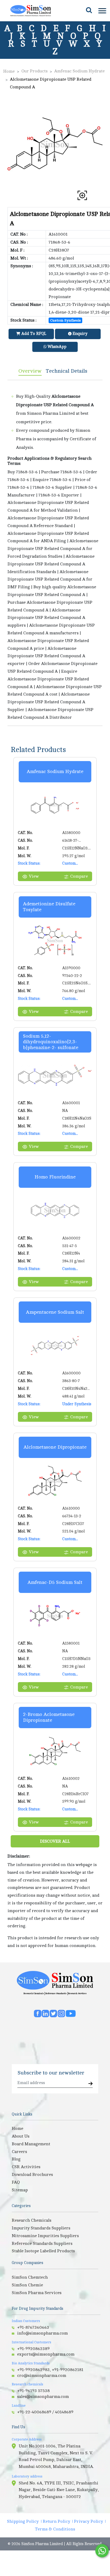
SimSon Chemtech (30, 2277)
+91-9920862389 (33, 2349)
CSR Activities (26, 2167)
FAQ (16, 2182)
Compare (79, 876)
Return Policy (56, 2521)
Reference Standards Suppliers (42, 2244)
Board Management (31, 2144)
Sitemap (20, 2190)
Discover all (55, 1841)
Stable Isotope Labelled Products (43, 2251)
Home (9, 71)
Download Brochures (32, 2175)
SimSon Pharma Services (37, 2293)
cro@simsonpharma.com (42, 2376)
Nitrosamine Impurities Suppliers (45, 2236)
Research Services (77, 1993)
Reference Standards (56, 1993)
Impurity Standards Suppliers (41, 2228)
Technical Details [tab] (67, 371)
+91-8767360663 (33, 2327)
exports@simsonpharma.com (46, 2354)
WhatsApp (56, 347)
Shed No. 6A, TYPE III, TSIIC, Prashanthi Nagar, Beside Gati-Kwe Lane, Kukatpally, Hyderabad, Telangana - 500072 (59, 2490)
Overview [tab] (30, 371)
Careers (19, 2152)
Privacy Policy (89, 2521)
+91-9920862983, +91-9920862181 (50, 2370)
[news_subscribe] (91, 2084)
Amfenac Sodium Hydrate (79, 71)
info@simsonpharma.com (42, 2333)
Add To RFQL (33, 334)
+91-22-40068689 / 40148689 (45, 2412)
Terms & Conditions (55, 2529)
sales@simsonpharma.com (43, 2397)
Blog (16, 2159)
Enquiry (79, 334)
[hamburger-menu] (102, 11)
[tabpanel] (55, 553)
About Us (21, 2136)
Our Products (34, 71)
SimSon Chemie (27, 2285)
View (34, 876)
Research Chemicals (34, 1993)
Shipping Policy (23, 2521)
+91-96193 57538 (33, 2391)
